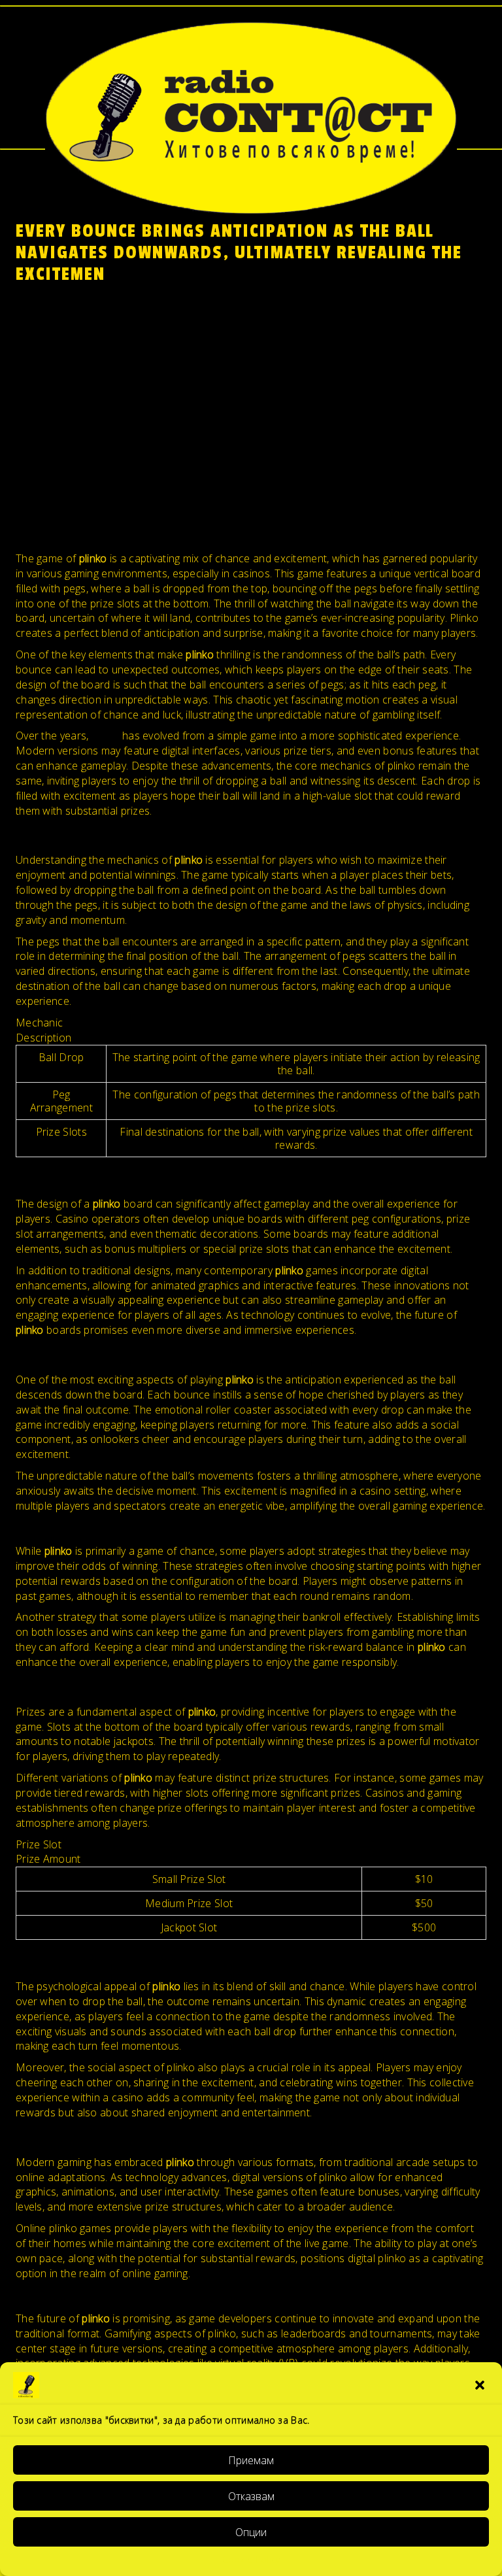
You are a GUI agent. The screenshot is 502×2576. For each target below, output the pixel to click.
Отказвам (251, 2496)
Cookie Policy (251, 2559)
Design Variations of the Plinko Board (106, 363)
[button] (481, 2385)
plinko (106, 736)
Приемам (251, 2460)
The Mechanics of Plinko (75, 348)
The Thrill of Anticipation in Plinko (95, 378)
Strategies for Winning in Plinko (90, 393)
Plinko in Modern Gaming (76, 438)
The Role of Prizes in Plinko (81, 408)
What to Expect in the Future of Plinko (107, 452)
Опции (251, 2532)
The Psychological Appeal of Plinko (99, 423)
